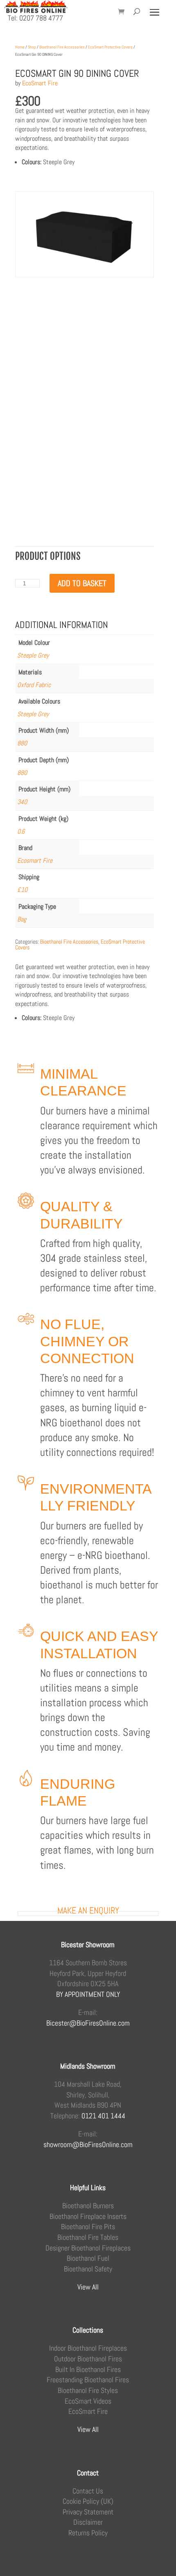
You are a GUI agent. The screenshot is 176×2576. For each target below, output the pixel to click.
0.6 (21, 831)
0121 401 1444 (103, 2116)
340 (22, 802)
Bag (22, 919)
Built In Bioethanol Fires (88, 2369)
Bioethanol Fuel (88, 2258)
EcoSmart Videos (88, 2401)
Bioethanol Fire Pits (88, 2226)
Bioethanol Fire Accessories (62, 47)
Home (20, 47)
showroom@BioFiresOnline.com (88, 2144)
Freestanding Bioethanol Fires (88, 2380)
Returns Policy (88, 2533)
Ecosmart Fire (35, 861)
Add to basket (82, 583)
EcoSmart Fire (40, 83)
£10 (22, 890)
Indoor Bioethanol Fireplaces (88, 2348)
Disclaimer (88, 2522)
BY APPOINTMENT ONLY (88, 1994)
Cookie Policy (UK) (88, 2501)
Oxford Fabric (34, 685)
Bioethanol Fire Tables (88, 2237)
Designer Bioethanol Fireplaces (88, 2248)
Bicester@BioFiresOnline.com (88, 2023)
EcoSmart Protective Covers (110, 47)
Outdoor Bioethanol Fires (88, 2359)
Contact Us (88, 2491)
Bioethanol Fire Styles (88, 2390)
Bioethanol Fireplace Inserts (88, 2216)
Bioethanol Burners (88, 2206)
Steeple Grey (33, 655)
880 (22, 743)
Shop (32, 47)
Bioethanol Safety (88, 2269)
